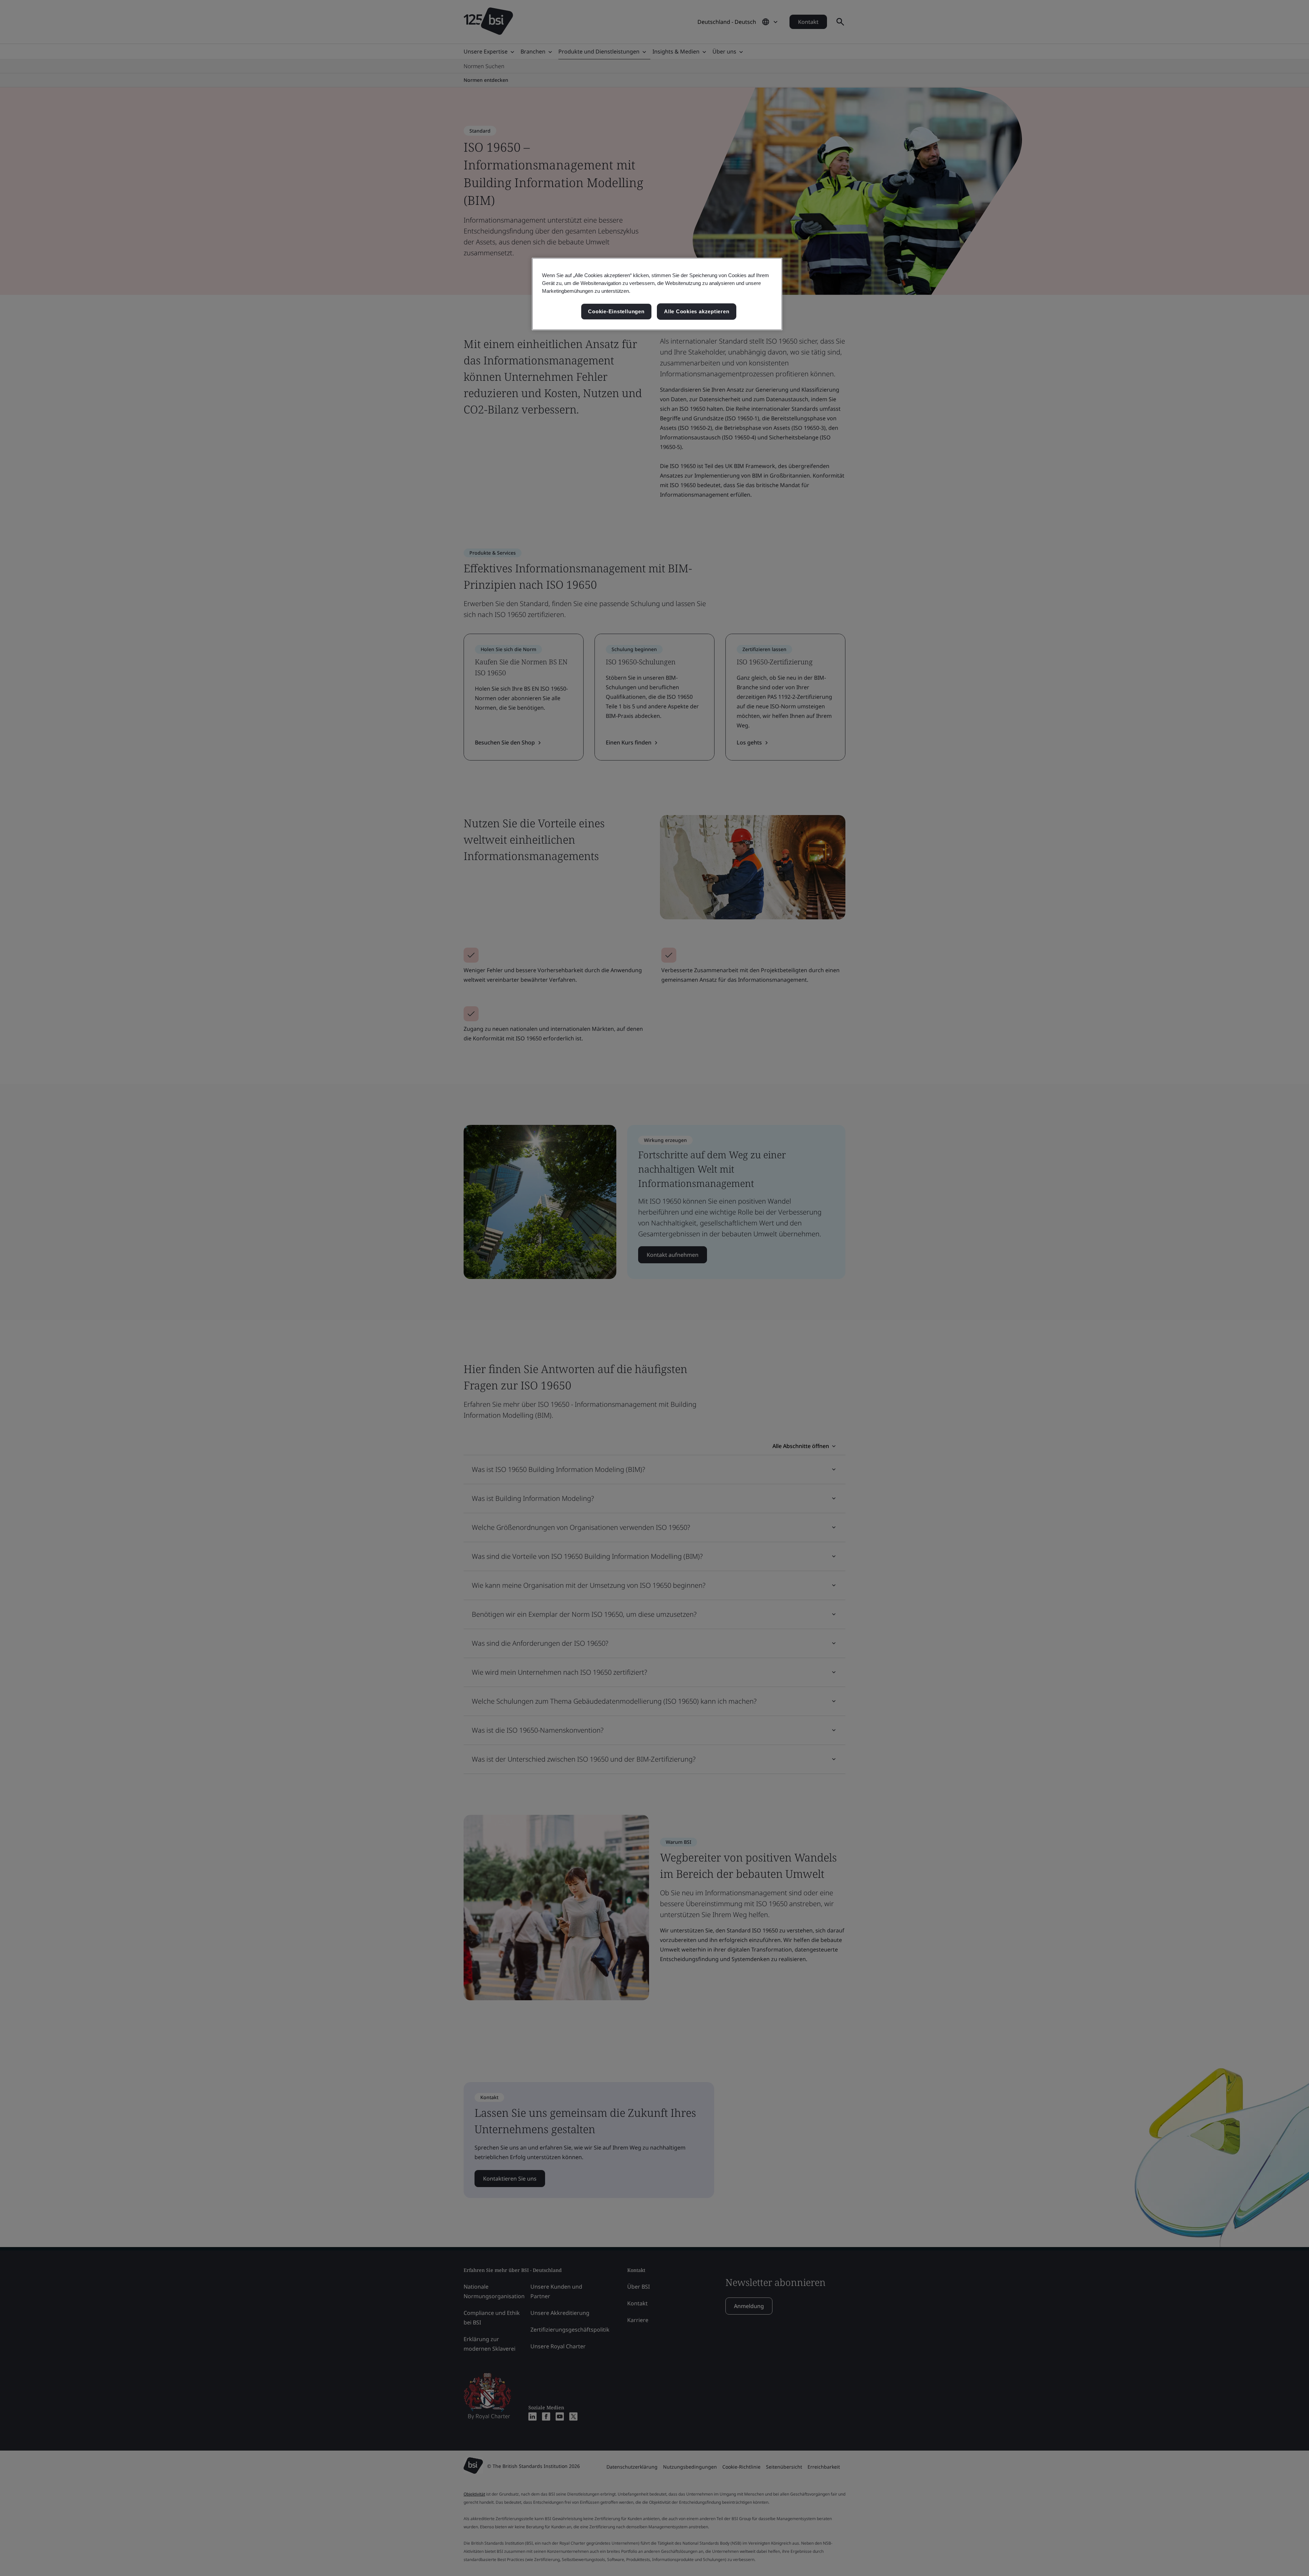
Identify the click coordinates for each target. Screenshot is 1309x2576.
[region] (657, 294)
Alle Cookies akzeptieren (697, 311)
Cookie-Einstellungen (616, 311)
